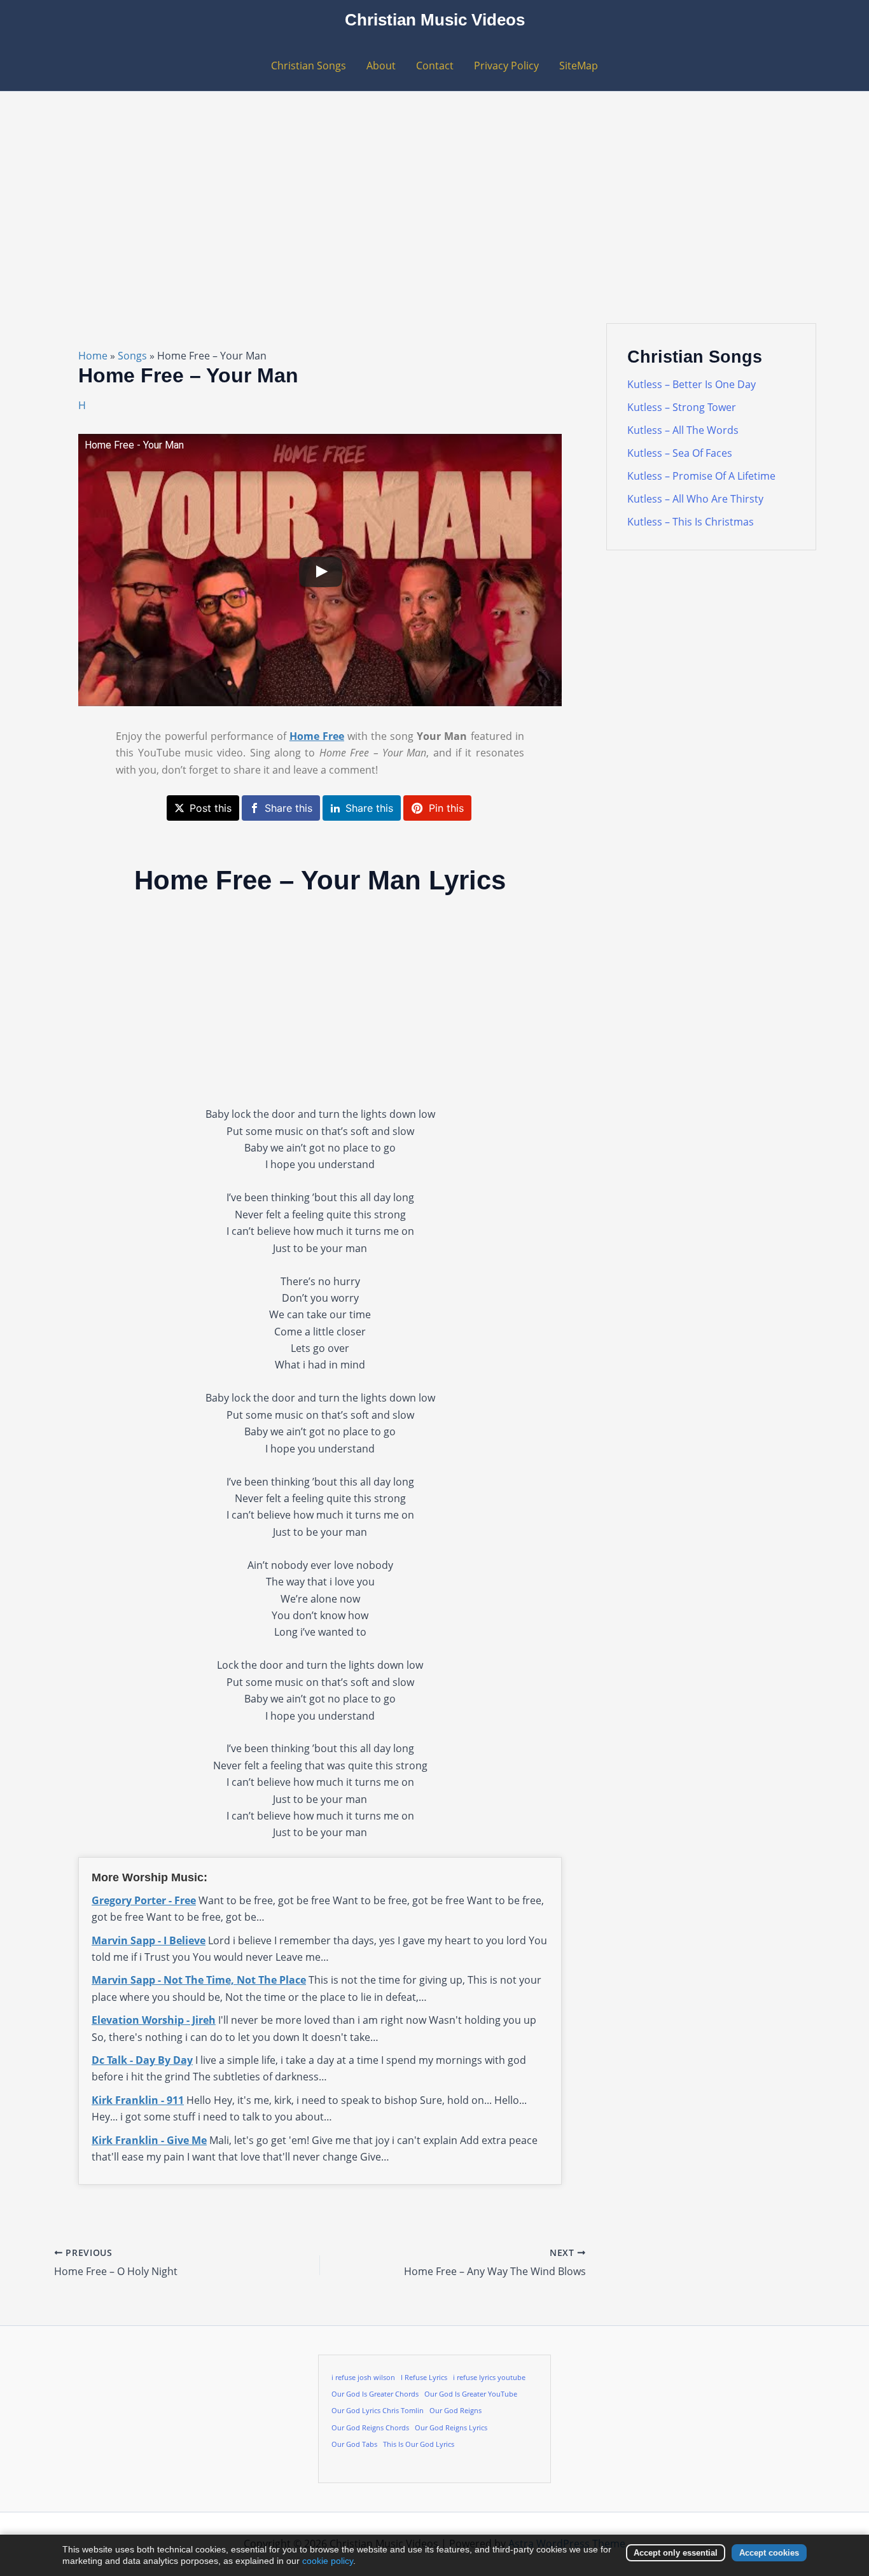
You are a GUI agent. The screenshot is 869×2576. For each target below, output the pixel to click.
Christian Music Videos (435, 20)
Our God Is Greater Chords (375, 2394)
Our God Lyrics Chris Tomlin (378, 2411)
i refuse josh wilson (363, 2378)
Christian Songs (309, 66)
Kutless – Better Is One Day (692, 384)
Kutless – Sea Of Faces (680, 453)
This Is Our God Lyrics (419, 2444)
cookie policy (328, 2561)
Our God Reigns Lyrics (451, 2428)
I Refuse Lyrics (424, 2378)
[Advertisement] (434, 187)
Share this (289, 808)
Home (93, 356)
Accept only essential (676, 2553)
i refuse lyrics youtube (489, 2378)
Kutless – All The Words (683, 430)
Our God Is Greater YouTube (471, 2394)
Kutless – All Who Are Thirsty (695, 499)
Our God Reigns (455, 2411)
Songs (132, 356)
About (381, 66)
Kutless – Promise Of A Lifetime (701, 476)
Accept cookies (769, 2553)
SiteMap (579, 66)
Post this (211, 808)
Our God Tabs (354, 2444)
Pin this (446, 808)
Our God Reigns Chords (370, 2428)
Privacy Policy (506, 66)
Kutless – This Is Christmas (691, 522)
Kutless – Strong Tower (682, 407)
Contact (435, 66)
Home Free (317, 736)
